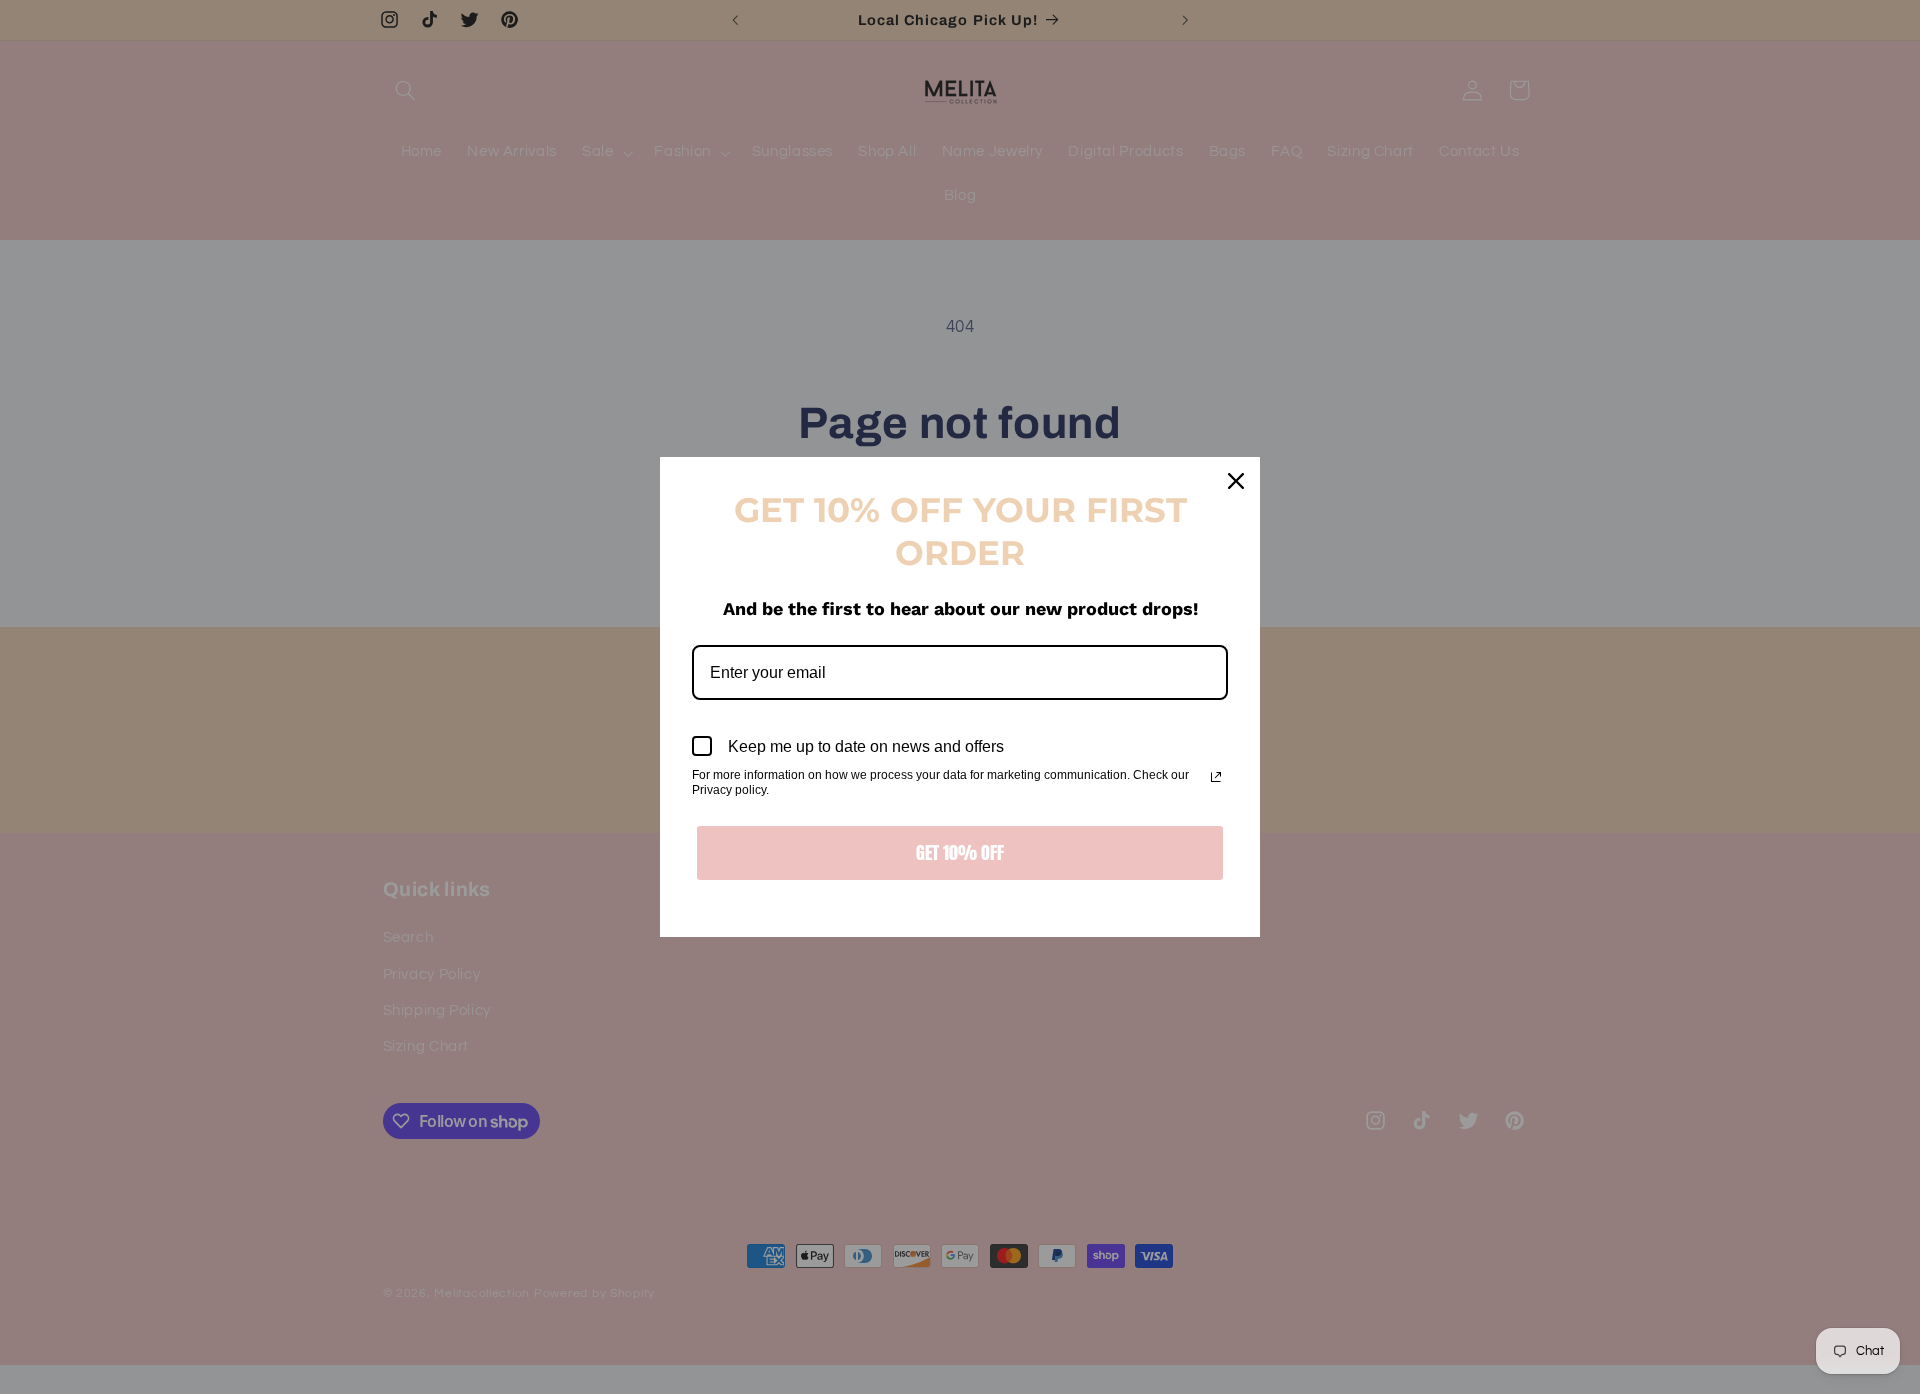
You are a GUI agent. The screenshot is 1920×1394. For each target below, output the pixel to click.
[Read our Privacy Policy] (1216, 777)
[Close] (1236, 481)
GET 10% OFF (960, 852)
